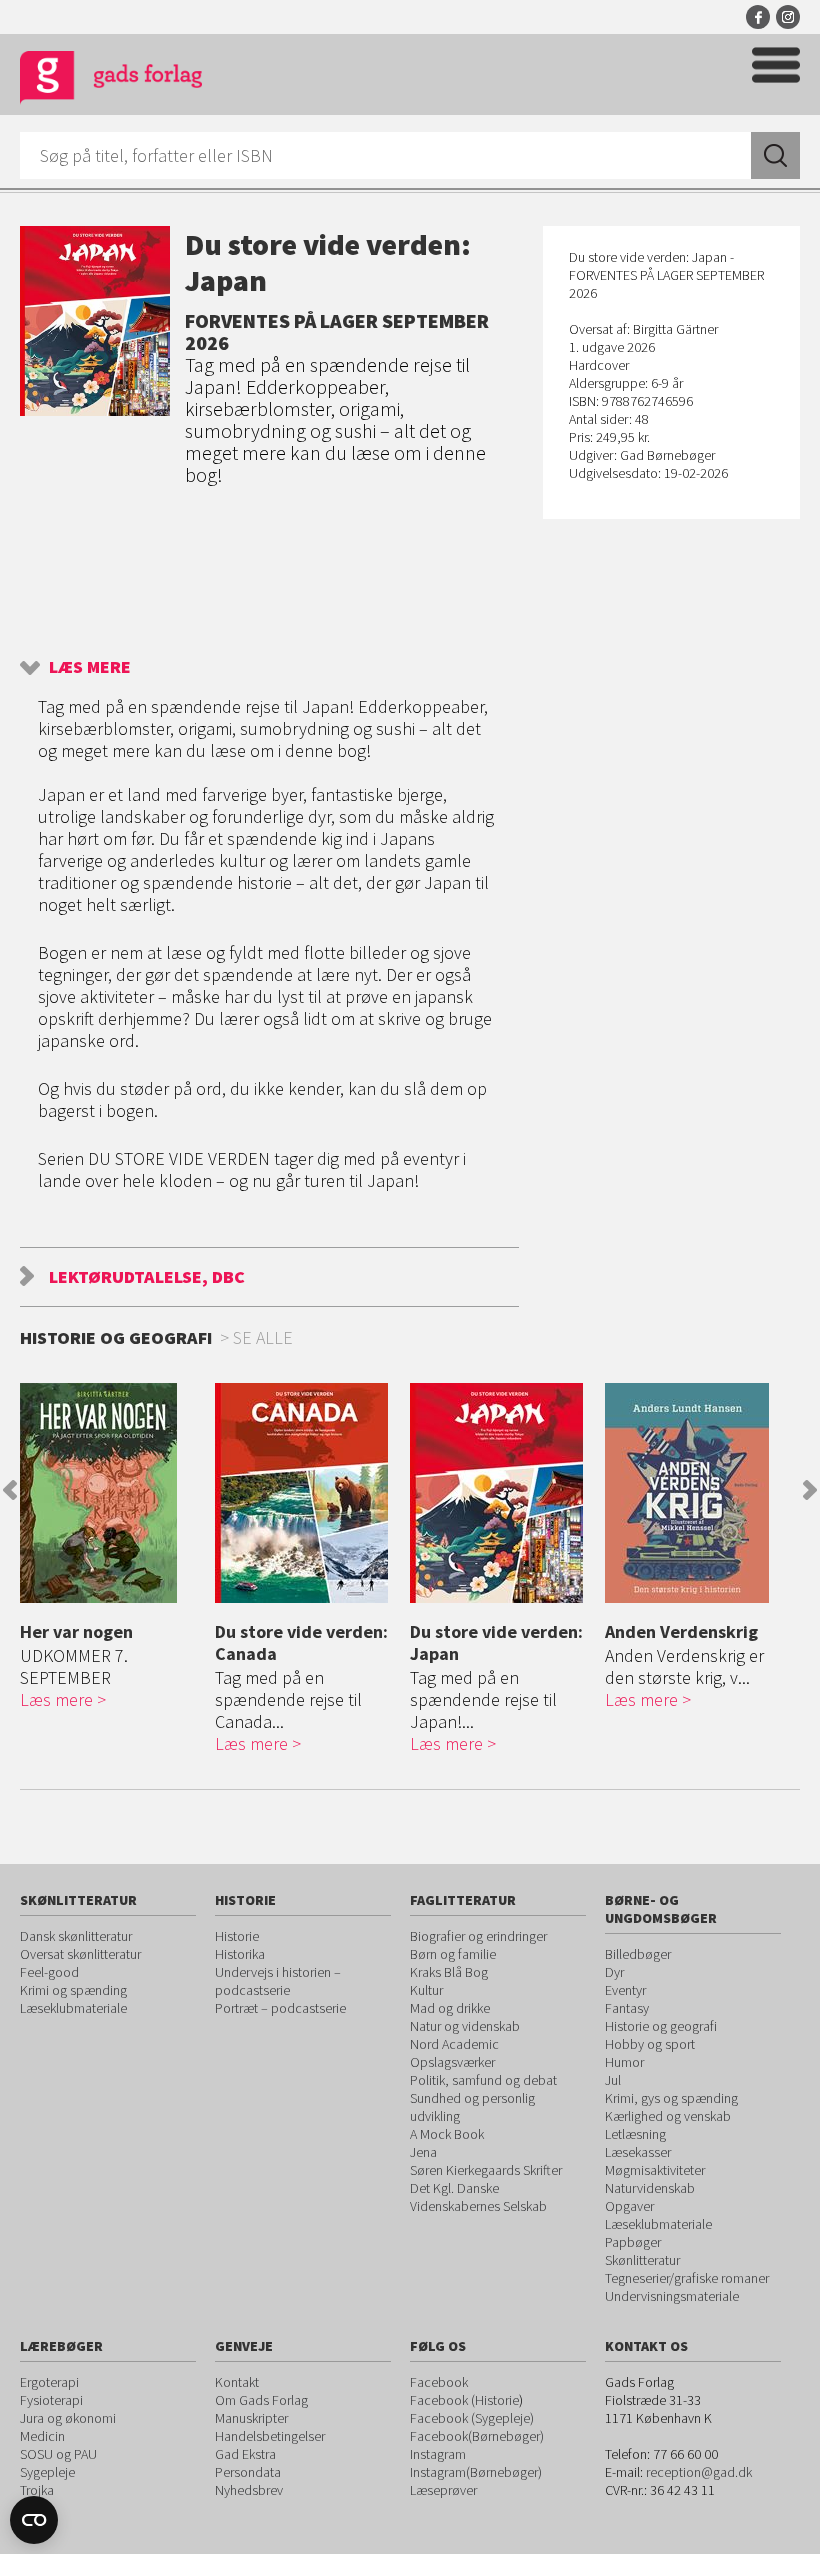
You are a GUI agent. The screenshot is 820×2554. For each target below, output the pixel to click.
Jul (613, 2080)
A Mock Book (447, 2134)
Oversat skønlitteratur (80, 1954)
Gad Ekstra (245, 2454)
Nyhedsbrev (249, 2490)
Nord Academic (454, 2044)
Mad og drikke (450, 2008)
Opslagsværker (452, 2062)
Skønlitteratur (642, 2260)
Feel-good (49, 1972)
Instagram (788, 17)
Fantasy (627, 2008)
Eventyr (625, 1990)
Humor (624, 2062)
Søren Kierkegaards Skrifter (486, 2170)
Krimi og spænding (73, 1990)
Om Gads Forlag (261, 2400)
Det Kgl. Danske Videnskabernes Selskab (478, 2197)
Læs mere (90, 666)
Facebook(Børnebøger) (477, 2436)
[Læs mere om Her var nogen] (112, 1493)
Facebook (758, 17)
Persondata (248, 2472)
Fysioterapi (51, 2400)
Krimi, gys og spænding (671, 2098)
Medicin (42, 2436)
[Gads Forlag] (111, 80)
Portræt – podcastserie (280, 2008)
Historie (237, 1936)
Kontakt (237, 2382)
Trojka (37, 2490)
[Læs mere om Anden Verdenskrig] (697, 1493)
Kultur (426, 1990)
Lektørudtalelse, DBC (147, 1276)
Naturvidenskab (650, 2188)
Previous (10, 1490)
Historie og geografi (661, 2026)
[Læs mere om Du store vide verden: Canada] (307, 1493)
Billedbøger (638, 1954)
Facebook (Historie (464, 2400)
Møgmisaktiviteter (655, 2170)
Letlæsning (635, 2134)
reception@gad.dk (699, 2472)
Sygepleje (47, 2472)
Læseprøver (443, 2490)
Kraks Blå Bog (449, 1972)
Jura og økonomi (68, 2418)
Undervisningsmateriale (672, 2296)
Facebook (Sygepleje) (472, 2418)
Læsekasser (638, 2152)
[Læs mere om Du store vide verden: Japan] (502, 1493)
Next (810, 1490)
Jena (423, 2152)
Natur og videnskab (465, 2026)
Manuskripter (251, 2418)
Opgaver (629, 2206)
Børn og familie (453, 1954)
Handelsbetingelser (270, 2436)
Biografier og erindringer (478, 1936)
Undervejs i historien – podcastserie (278, 1981)
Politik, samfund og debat (483, 2080)
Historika (240, 1954)
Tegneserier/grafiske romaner (687, 2278)
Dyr (614, 1972)
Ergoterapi (49, 2382)
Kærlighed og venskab (668, 2116)
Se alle (263, 1337)
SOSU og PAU (58, 2454)
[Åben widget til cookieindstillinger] (34, 2520)
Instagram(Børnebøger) (476, 2472)
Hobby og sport (650, 2044)
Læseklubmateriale (73, 2008)
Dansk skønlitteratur (76, 1936)
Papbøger (633, 2242)
